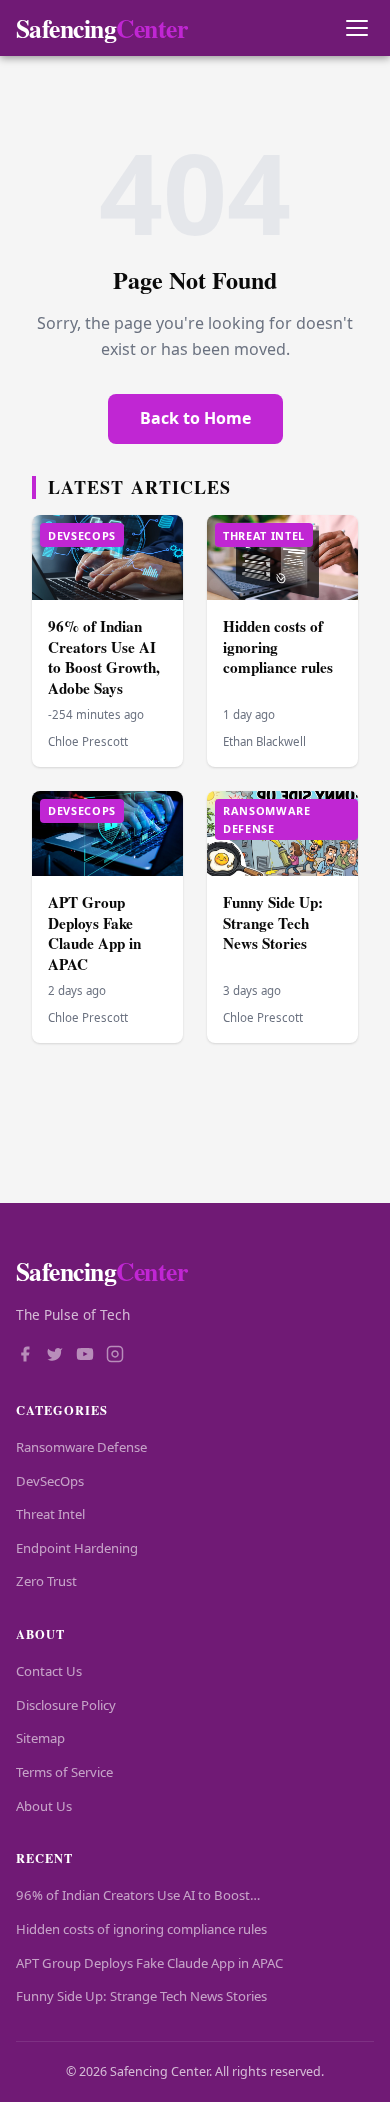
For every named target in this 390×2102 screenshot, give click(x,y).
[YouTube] (85, 1356)
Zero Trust (46, 1581)
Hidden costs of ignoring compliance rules (141, 1929)
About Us (44, 1806)
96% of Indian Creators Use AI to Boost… (138, 1895)
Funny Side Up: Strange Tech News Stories (273, 922)
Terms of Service (64, 1772)
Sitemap (40, 1738)
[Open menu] (356, 28)
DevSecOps (50, 1481)
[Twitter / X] (55, 1356)
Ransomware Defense (81, 1447)
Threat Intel (50, 1514)
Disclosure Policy (66, 1705)
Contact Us (49, 1671)
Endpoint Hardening (77, 1548)
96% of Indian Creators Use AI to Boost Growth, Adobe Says (104, 657)
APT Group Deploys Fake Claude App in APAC (94, 933)
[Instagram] (115, 1356)
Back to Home (195, 418)
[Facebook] (25, 1356)
